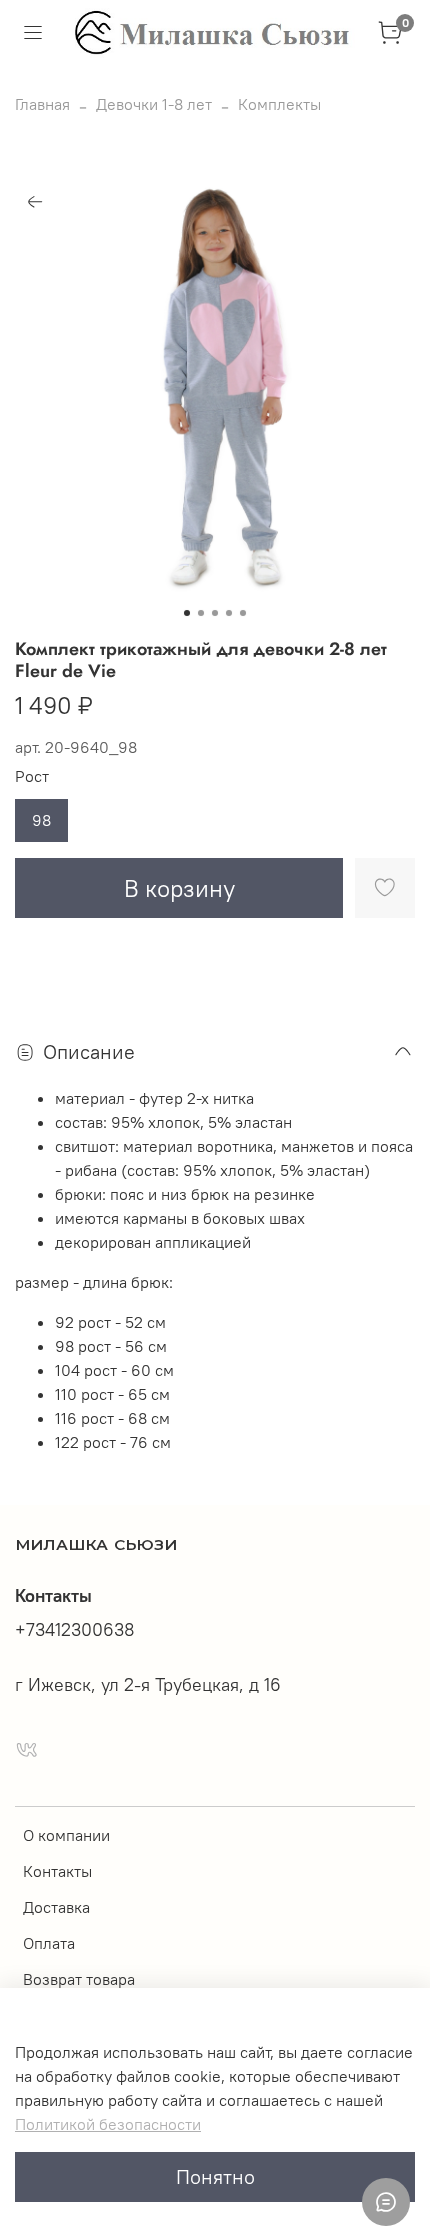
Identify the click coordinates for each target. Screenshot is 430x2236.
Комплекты (279, 104)
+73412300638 (75, 1630)
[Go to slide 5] (243, 613)
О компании (66, 1835)
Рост (32, 776)
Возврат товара (79, 1979)
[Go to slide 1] (187, 613)
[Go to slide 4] (229, 613)
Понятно (215, 2176)
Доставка (56, 1907)
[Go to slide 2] (201, 613)
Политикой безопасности (108, 2124)
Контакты (57, 1871)
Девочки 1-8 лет (154, 104)
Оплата (49, 1943)
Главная (42, 104)
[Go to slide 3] (215, 613)
